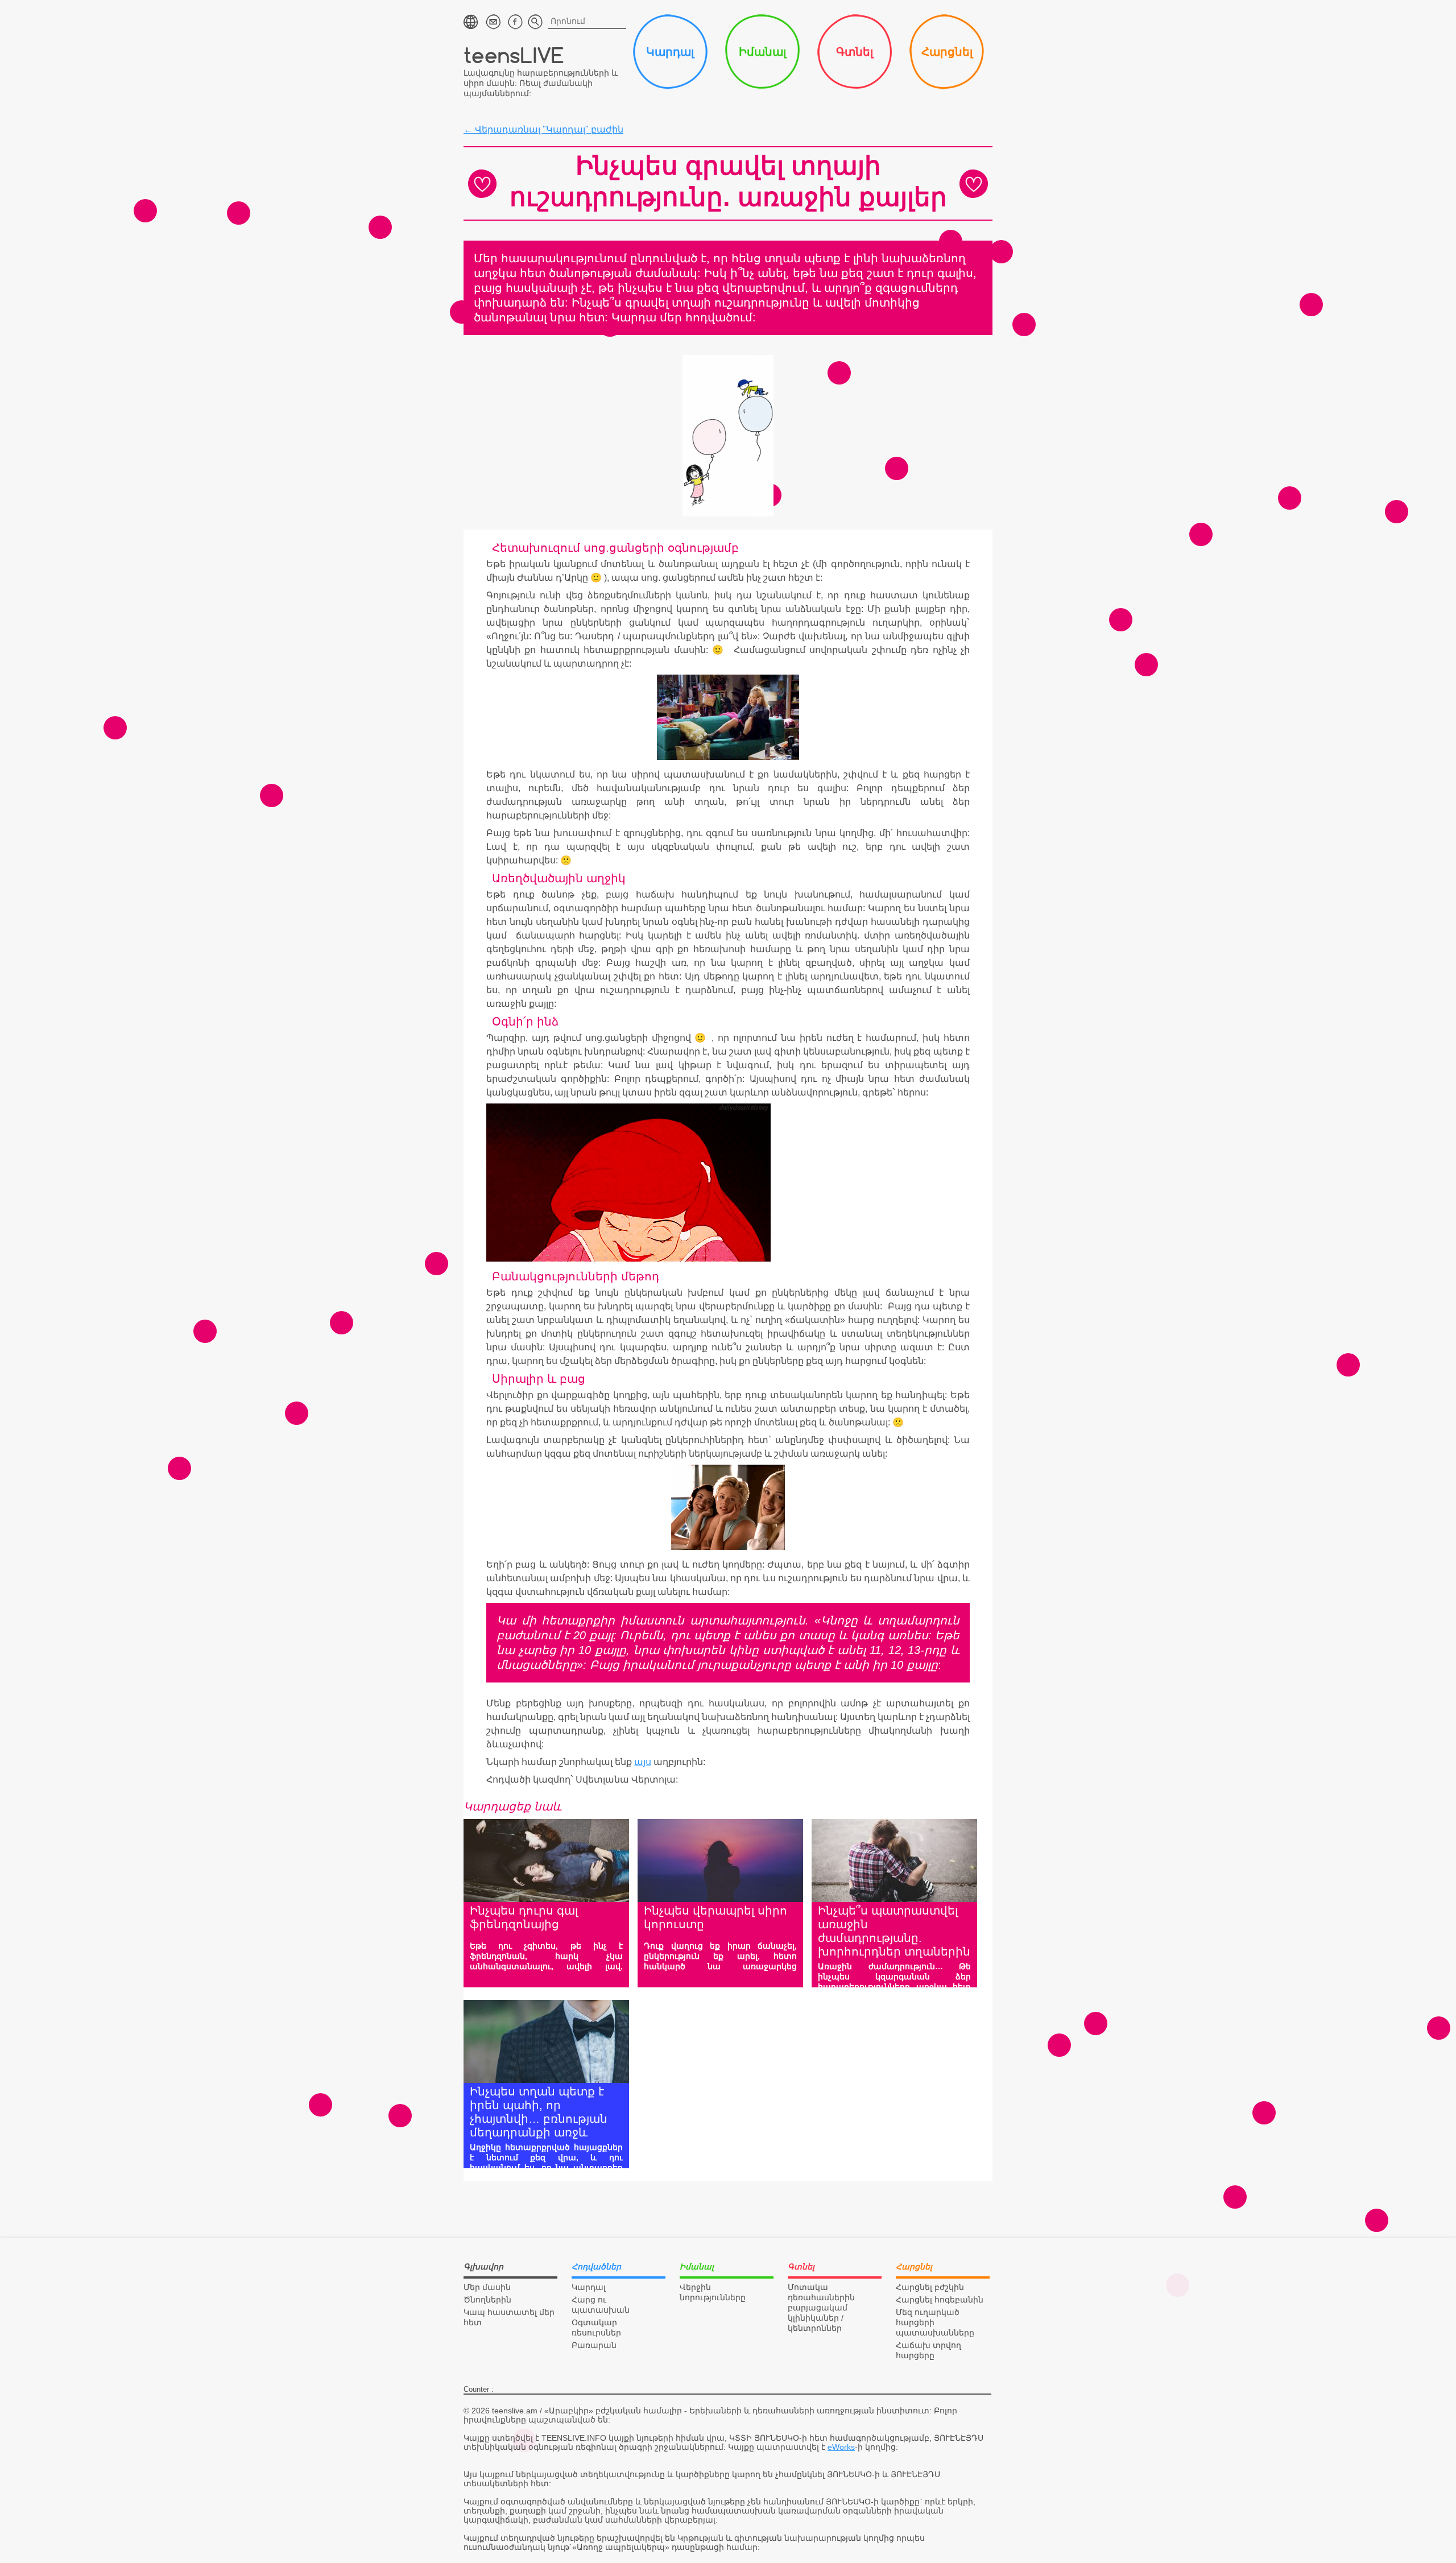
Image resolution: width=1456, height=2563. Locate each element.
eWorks (841, 2447)
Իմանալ (762, 52)
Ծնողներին (487, 2300)
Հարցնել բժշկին (930, 2287)
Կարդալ (670, 52)
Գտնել (855, 52)
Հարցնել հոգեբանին (940, 2300)
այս (643, 1762)
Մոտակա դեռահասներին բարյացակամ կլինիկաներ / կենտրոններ (821, 2308)
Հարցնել (947, 52)
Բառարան (594, 2345)
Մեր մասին (487, 2287)
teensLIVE (514, 55)
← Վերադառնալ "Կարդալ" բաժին (543, 129)
